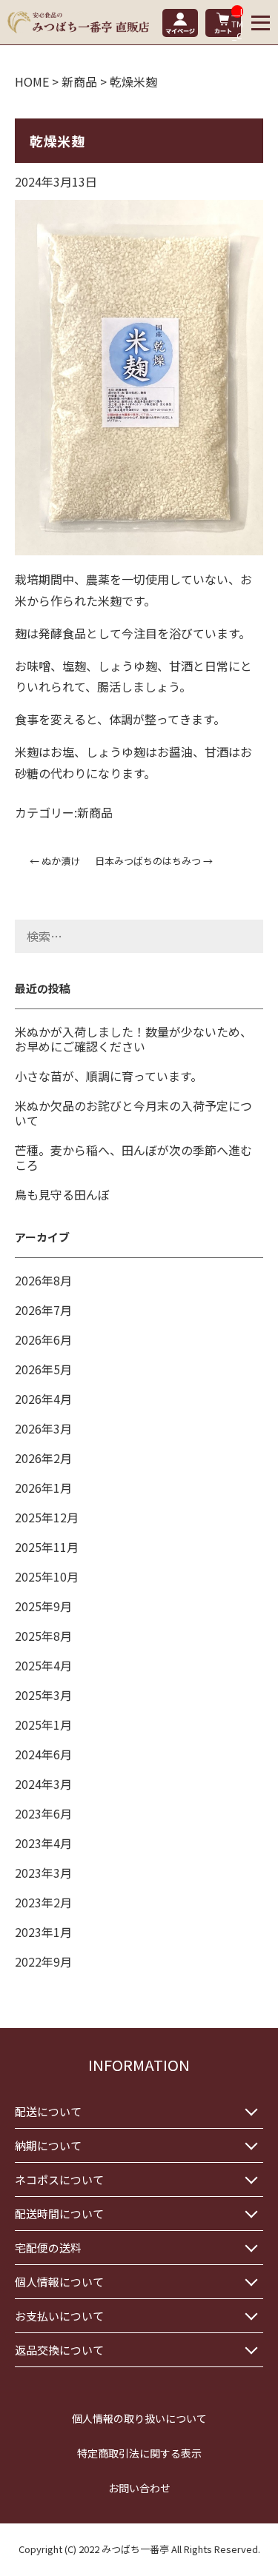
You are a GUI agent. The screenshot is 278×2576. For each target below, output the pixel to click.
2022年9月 (43, 1961)
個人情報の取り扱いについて (139, 2418)
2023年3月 (43, 1873)
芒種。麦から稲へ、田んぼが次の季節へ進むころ (133, 1157)
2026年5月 (43, 1369)
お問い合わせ (139, 2488)
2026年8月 (43, 1280)
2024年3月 (43, 1784)
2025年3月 (43, 1695)
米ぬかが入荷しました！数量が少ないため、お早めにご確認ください (133, 1039)
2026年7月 (43, 1310)
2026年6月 (43, 1339)
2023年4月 (43, 1843)
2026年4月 (43, 1399)
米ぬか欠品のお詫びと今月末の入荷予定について (133, 1113)
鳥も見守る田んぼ (62, 1194)
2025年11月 (47, 1547)
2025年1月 (43, 1724)
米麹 (110, 600)
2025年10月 (47, 1576)
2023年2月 (43, 1902)
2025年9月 (43, 1606)
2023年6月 (43, 1813)
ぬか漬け (55, 861)
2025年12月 (47, 1517)
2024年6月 (43, 1754)
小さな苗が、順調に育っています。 (109, 1076)
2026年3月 (43, 1428)
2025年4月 (43, 1665)
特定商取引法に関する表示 (139, 2453)
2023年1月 (43, 1932)
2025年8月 (43, 1636)
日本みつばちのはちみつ (154, 861)
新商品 (95, 812)
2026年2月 (43, 1458)
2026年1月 (43, 1488)
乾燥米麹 (57, 141)
